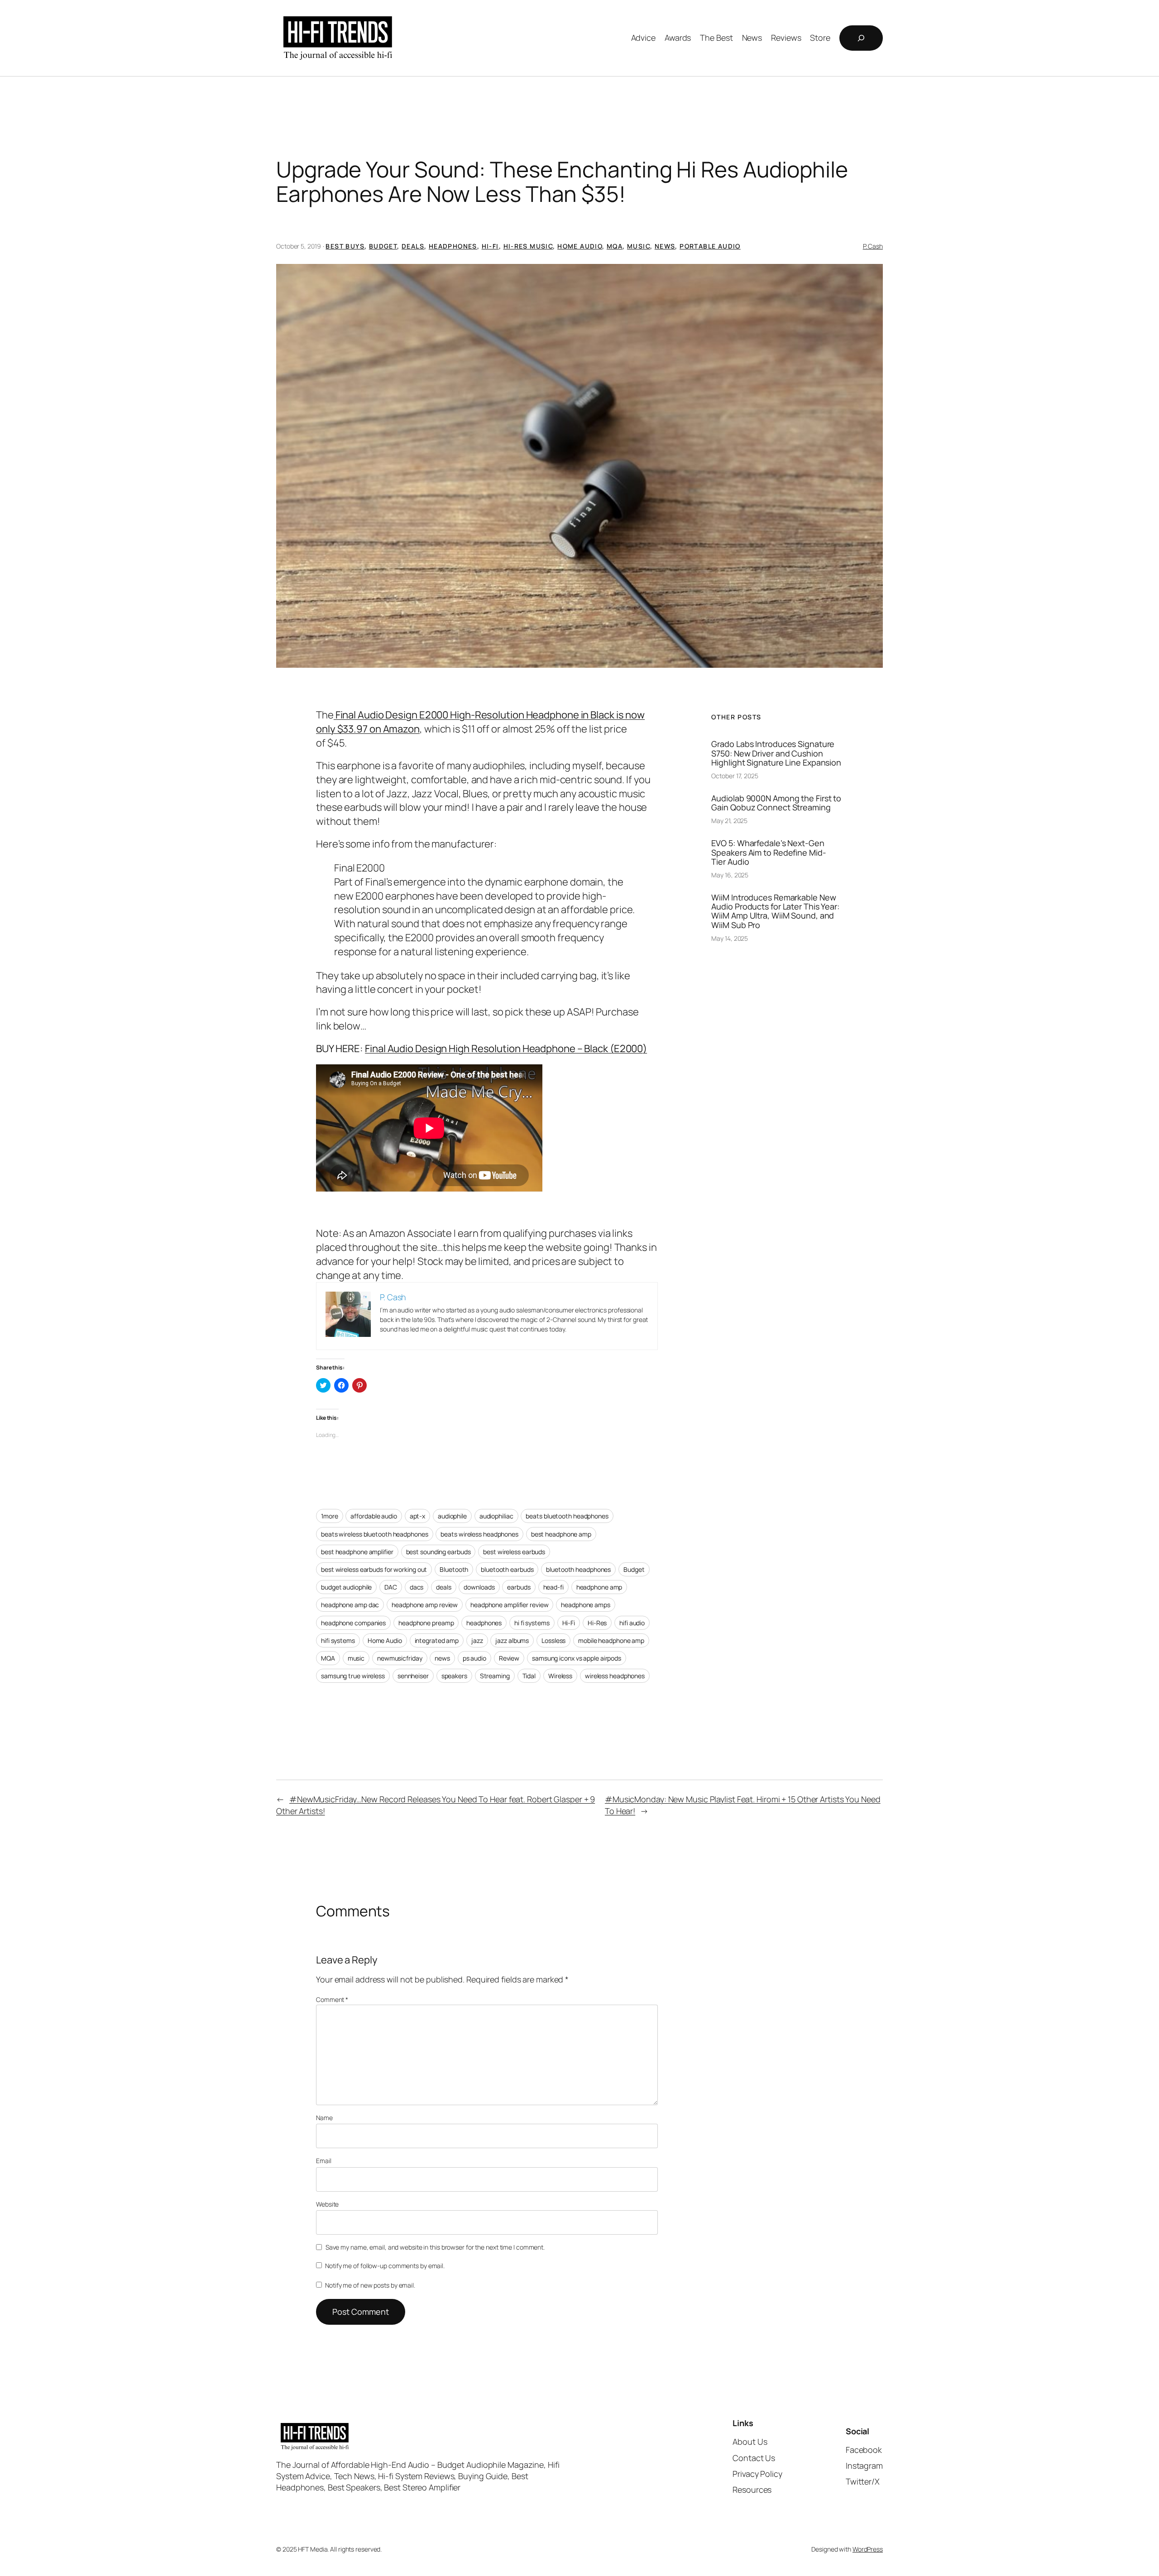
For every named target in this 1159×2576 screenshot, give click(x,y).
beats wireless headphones (479, 1534)
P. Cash (873, 246)
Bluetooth (454, 1569)
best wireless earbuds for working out (374, 1569)
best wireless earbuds (514, 1552)
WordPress (868, 2549)
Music (639, 246)
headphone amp (599, 1587)
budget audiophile (346, 1587)
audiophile (452, 1516)
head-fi (553, 1587)
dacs (417, 1587)
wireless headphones (615, 1676)
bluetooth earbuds (507, 1569)
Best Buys (345, 246)
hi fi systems (532, 1623)
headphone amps (586, 1605)
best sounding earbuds (438, 1552)
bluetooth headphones (578, 1569)
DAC (391, 1587)
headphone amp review (425, 1605)
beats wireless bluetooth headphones (375, 1534)
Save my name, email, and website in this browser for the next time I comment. (435, 2247)
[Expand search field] (861, 38)
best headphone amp (561, 1534)
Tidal (529, 1676)
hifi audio (632, 1623)
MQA (615, 246)
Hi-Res (597, 1623)
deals (444, 1587)
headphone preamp (426, 1623)
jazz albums (512, 1640)
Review (509, 1658)
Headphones (453, 246)
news (442, 1658)
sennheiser (413, 1676)
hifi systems (338, 1640)
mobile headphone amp (611, 1640)
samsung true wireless (353, 1676)
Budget (383, 246)
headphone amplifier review (509, 1605)
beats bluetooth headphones (567, 1516)
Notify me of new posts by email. (370, 2285)
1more (330, 1516)
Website (327, 2204)
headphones (484, 1623)
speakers (454, 1676)
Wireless (560, 1676)
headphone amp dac (350, 1605)
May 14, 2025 (730, 938)
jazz (477, 1640)
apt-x (418, 1516)
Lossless (553, 1640)
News (665, 246)
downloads (479, 1587)
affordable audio (374, 1516)
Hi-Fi (490, 246)
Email (324, 2161)
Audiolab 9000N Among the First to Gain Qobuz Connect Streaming (776, 803)
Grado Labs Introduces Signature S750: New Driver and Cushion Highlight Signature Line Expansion (776, 753)
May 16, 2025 (730, 875)
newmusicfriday (400, 1658)
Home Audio (580, 246)
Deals (413, 246)
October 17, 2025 (735, 776)
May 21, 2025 (729, 821)
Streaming (495, 1676)
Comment (332, 1999)
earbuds (519, 1587)
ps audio (474, 1658)
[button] (579, 466)
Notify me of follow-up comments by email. (385, 2266)
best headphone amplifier (357, 1552)
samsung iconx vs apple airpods (577, 1658)
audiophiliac (496, 1516)
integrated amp (437, 1640)
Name (324, 2118)
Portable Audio (710, 246)
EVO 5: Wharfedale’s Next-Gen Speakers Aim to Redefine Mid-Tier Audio (769, 852)
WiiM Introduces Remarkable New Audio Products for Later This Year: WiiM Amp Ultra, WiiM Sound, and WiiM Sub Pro (775, 911)
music (356, 1658)
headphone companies (353, 1623)
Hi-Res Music (528, 246)
